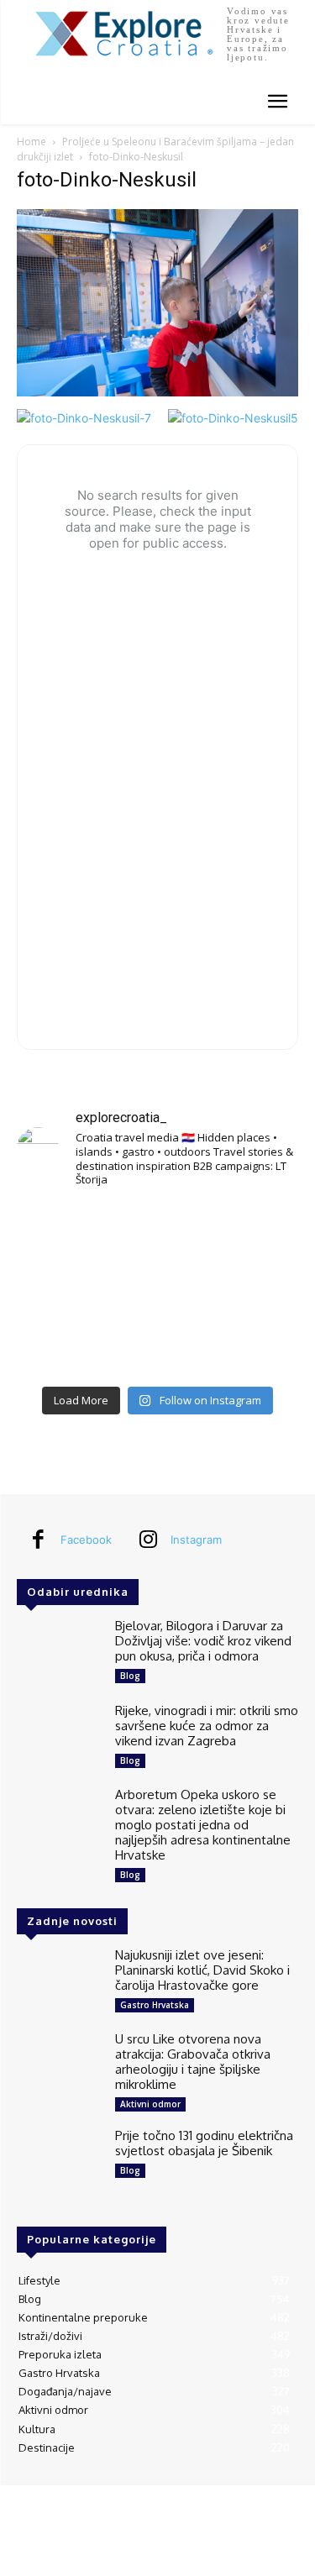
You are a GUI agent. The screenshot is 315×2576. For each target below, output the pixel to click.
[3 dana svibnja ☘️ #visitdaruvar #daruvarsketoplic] (254, 1290)
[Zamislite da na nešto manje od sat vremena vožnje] (61, 1290)
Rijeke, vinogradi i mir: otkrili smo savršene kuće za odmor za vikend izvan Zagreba (207, 1726)
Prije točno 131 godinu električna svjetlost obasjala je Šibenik (204, 2143)
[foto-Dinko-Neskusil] (157, 392)
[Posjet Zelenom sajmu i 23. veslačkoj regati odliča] (157, 1348)
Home (31, 142)
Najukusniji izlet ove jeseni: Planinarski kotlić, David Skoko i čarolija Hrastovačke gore (202, 1970)
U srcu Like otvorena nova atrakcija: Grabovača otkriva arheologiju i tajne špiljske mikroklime (193, 2062)
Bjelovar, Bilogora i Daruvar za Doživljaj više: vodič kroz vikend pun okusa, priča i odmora (203, 1641)
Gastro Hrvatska (155, 2005)
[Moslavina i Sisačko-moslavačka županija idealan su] (254, 1348)
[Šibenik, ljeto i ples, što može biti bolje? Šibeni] (254, 1232)
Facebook (86, 1540)
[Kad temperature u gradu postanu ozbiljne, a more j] (61, 1348)
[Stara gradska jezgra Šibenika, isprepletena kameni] (61, 1232)
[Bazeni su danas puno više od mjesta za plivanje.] (157, 1232)
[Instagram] (148, 1540)
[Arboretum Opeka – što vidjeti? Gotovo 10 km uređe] (157, 1290)
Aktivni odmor (150, 2104)
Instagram (196, 1540)
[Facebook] (38, 1540)
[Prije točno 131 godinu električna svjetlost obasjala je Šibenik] (59, 2162)
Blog (130, 1676)
